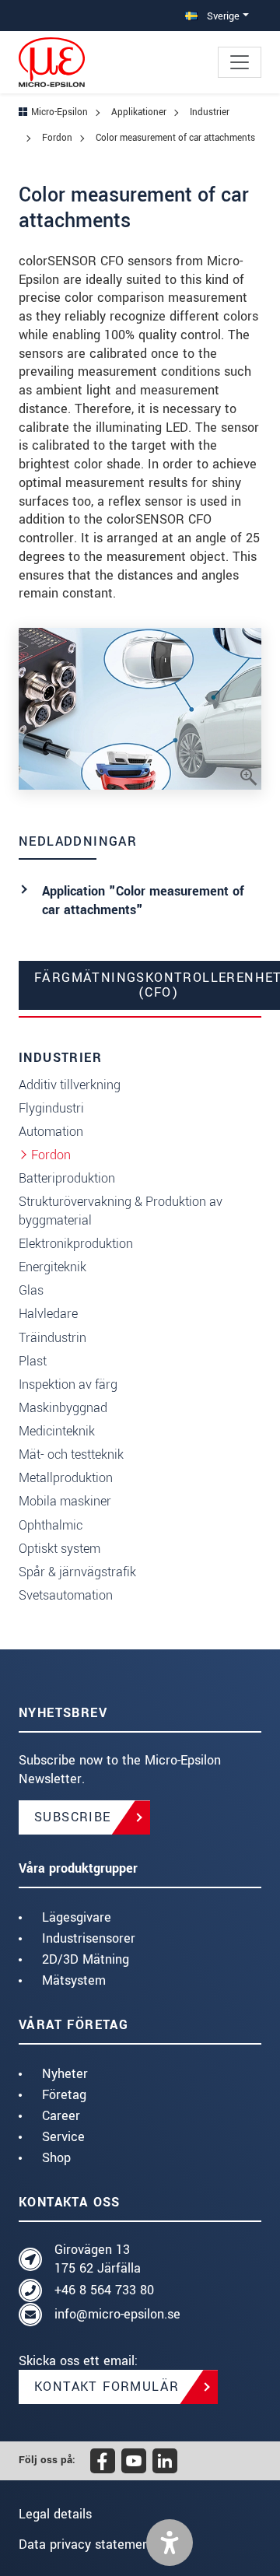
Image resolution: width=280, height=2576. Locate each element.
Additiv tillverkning (70, 1085)
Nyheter (65, 2074)
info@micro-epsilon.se (117, 2314)
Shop (56, 2158)
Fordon (51, 1155)
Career (61, 2116)
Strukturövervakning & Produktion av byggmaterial (121, 1211)
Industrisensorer (89, 1938)
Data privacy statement (86, 2544)
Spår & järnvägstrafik (77, 1572)
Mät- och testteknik (71, 1454)
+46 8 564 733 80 (104, 2290)
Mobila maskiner (65, 1501)
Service (63, 2137)
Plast (33, 1361)
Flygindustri (51, 1108)
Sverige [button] (222, 16)
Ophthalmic (51, 1525)
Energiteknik (52, 1267)
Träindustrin (52, 1338)
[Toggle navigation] (240, 62)
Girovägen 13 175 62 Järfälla (98, 2259)
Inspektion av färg (68, 1384)
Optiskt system (59, 1549)
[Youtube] (134, 2461)
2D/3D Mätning (86, 1959)
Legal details (55, 2514)
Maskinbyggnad (63, 1408)
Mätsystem (74, 1980)
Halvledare (48, 1314)
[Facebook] (103, 2461)
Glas (31, 1290)
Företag (64, 2095)
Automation (51, 1132)
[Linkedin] (165, 2461)
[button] (170, 2543)
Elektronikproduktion (76, 1244)
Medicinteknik (57, 1431)
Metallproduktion (66, 1478)
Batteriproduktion (67, 1178)
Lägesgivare (77, 1917)
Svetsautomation (66, 1595)
